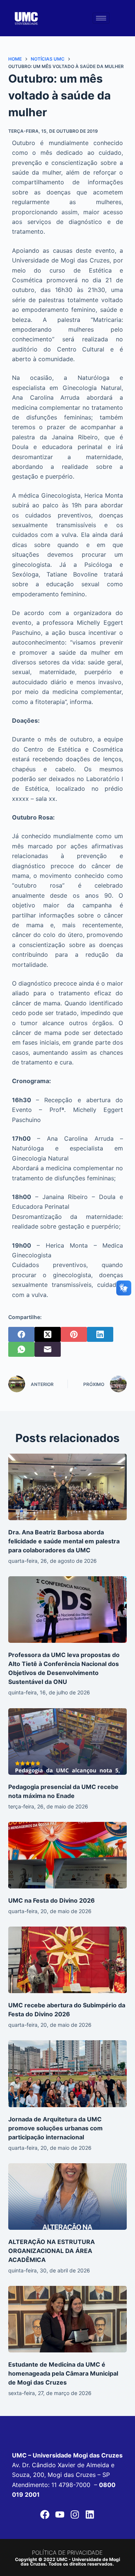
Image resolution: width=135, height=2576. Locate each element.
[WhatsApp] (21, 1349)
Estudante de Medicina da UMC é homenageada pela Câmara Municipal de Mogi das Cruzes (63, 2373)
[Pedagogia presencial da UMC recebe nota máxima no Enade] (68, 1742)
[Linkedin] (90, 2515)
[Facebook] (21, 1334)
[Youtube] (60, 2515)
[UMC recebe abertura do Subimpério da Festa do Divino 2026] (68, 1960)
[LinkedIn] (100, 1334)
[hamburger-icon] (101, 18)
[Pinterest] (74, 1334)
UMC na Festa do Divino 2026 (52, 1900)
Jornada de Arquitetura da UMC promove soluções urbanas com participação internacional (55, 2128)
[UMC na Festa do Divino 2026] (68, 1855)
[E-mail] (48, 1349)
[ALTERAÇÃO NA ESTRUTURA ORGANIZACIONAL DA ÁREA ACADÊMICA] (68, 2197)
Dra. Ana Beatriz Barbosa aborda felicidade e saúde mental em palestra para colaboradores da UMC (64, 1541)
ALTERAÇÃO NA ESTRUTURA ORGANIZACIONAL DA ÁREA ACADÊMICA (52, 2251)
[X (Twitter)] (48, 1334)
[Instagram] (75, 2515)
